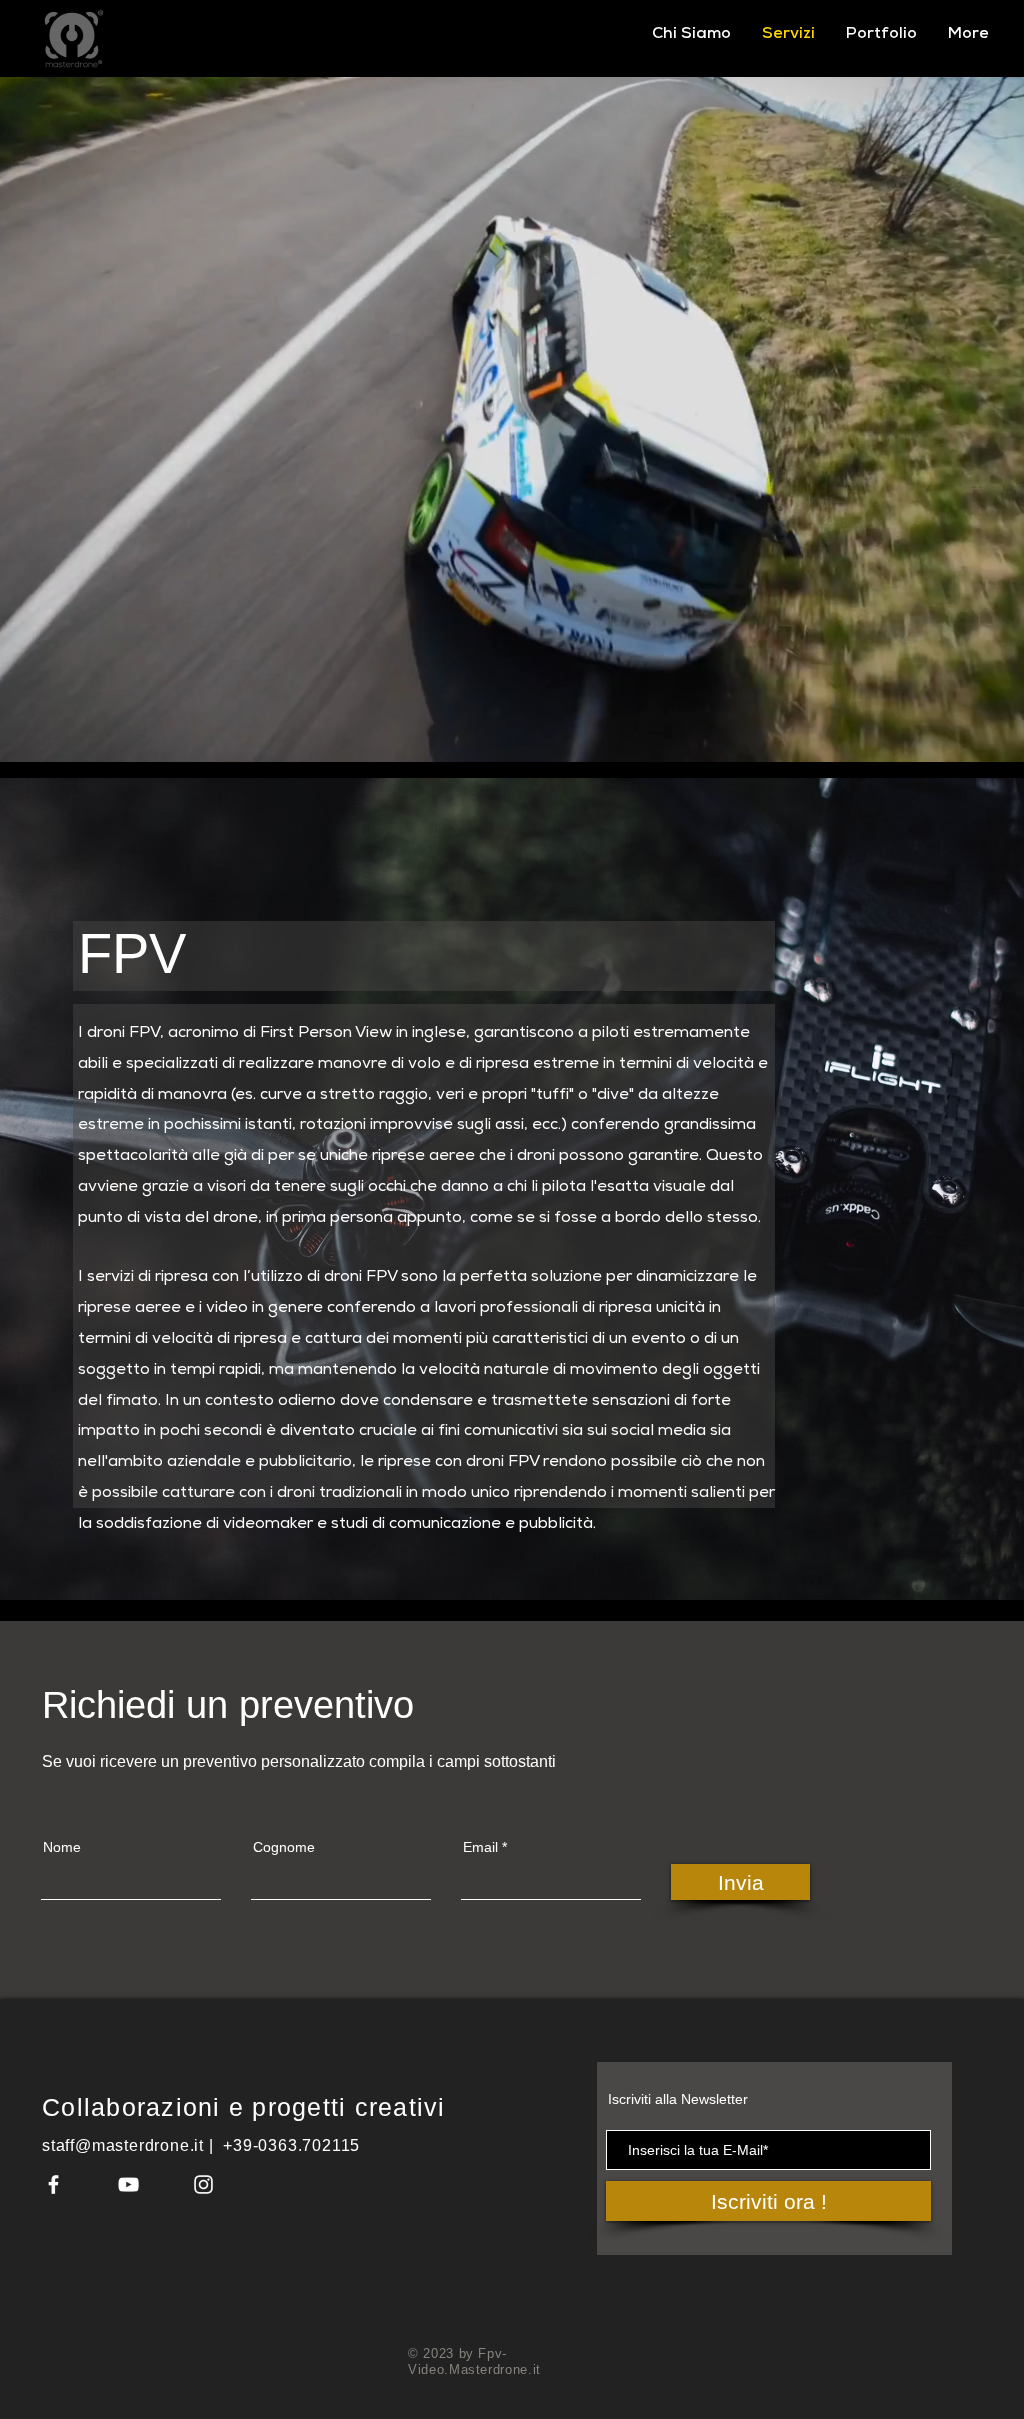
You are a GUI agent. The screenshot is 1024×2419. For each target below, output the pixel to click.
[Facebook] (53, 2184)
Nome (62, 1847)
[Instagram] (203, 2184)
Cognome (284, 1847)
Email (480, 1847)
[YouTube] (128, 2184)
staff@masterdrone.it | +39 (147, 2145)
